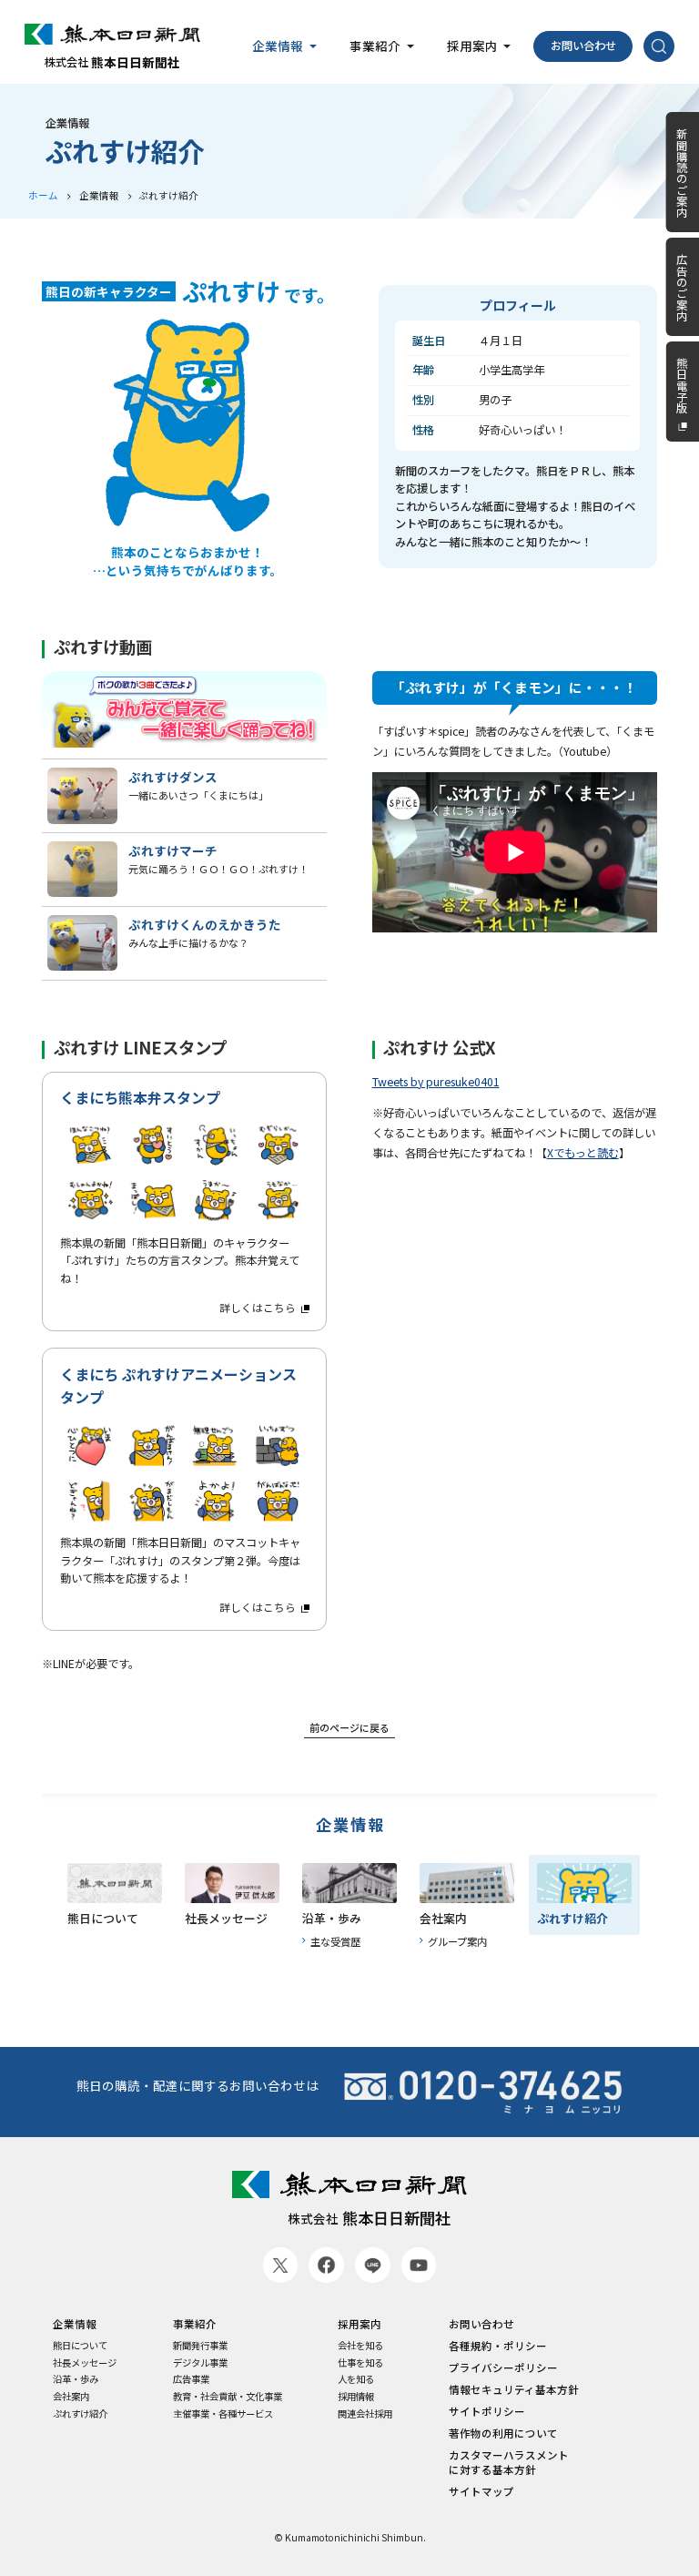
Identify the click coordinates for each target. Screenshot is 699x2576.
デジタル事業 (200, 2363)
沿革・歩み (76, 2379)
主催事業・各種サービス (223, 2414)
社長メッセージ (85, 2363)
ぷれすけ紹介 (80, 2414)
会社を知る (360, 2346)
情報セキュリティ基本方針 (514, 2389)
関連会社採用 (365, 2414)
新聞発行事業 (200, 2346)
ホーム (43, 195)
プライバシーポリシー (503, 2367)
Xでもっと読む (583, 1153)
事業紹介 (195, 2324)
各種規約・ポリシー (498, 2346)
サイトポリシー (487, 2411)
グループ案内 (457, 1941)
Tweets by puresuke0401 (436, 1082)
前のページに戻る (349, 1727)
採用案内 (360, 2324)
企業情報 (350, 1826)
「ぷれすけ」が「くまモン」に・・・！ (514, 687)
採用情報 (356, 2397)
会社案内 (71, 2397)
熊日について (80, 2346)
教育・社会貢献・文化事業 (228, 2397)
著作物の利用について (503, 2433)
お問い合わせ (583, 46)
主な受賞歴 (335, 1941)
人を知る (356, 2379)
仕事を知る (360, 2363)
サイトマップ (481, 2491)
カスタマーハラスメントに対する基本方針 (509, 2462)
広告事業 (191, 2379)
